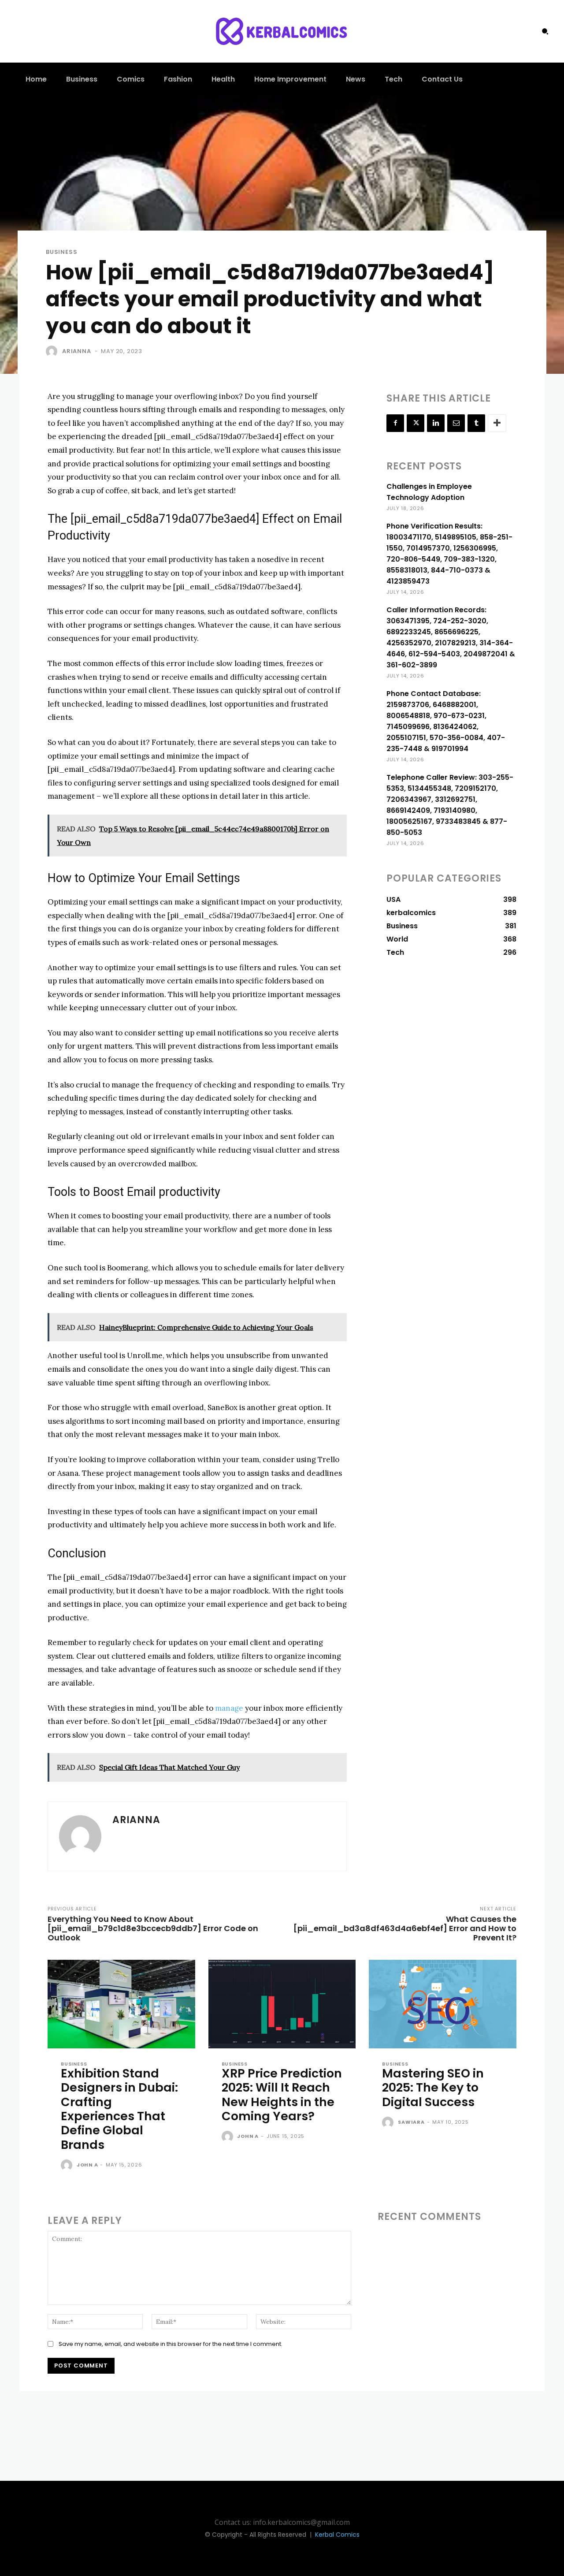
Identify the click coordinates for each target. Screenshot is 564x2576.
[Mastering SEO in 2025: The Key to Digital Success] (443, 2004)
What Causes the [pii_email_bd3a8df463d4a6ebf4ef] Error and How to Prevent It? (405, 1928)
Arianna (77, 351)
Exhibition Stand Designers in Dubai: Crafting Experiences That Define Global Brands (119, 2109)
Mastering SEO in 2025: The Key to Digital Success (433, 2088)
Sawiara (411, 2122)
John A (87, 2165)
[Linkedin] (436, 423)
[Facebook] (395, 423)
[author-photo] (68, 2166)
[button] (545, 31)
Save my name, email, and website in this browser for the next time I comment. (171, 2344)
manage (229, 1708)
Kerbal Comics (337, 2535)
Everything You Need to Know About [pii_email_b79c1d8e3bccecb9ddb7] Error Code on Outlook (153, 1928)
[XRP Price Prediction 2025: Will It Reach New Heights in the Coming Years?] (282, 2004)
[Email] (456, 423)
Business (61, 252)
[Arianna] (53, 351)
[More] (497, 423)
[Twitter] (416, 423)
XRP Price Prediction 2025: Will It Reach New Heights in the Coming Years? (282, 2095)
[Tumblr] (476, 423)
